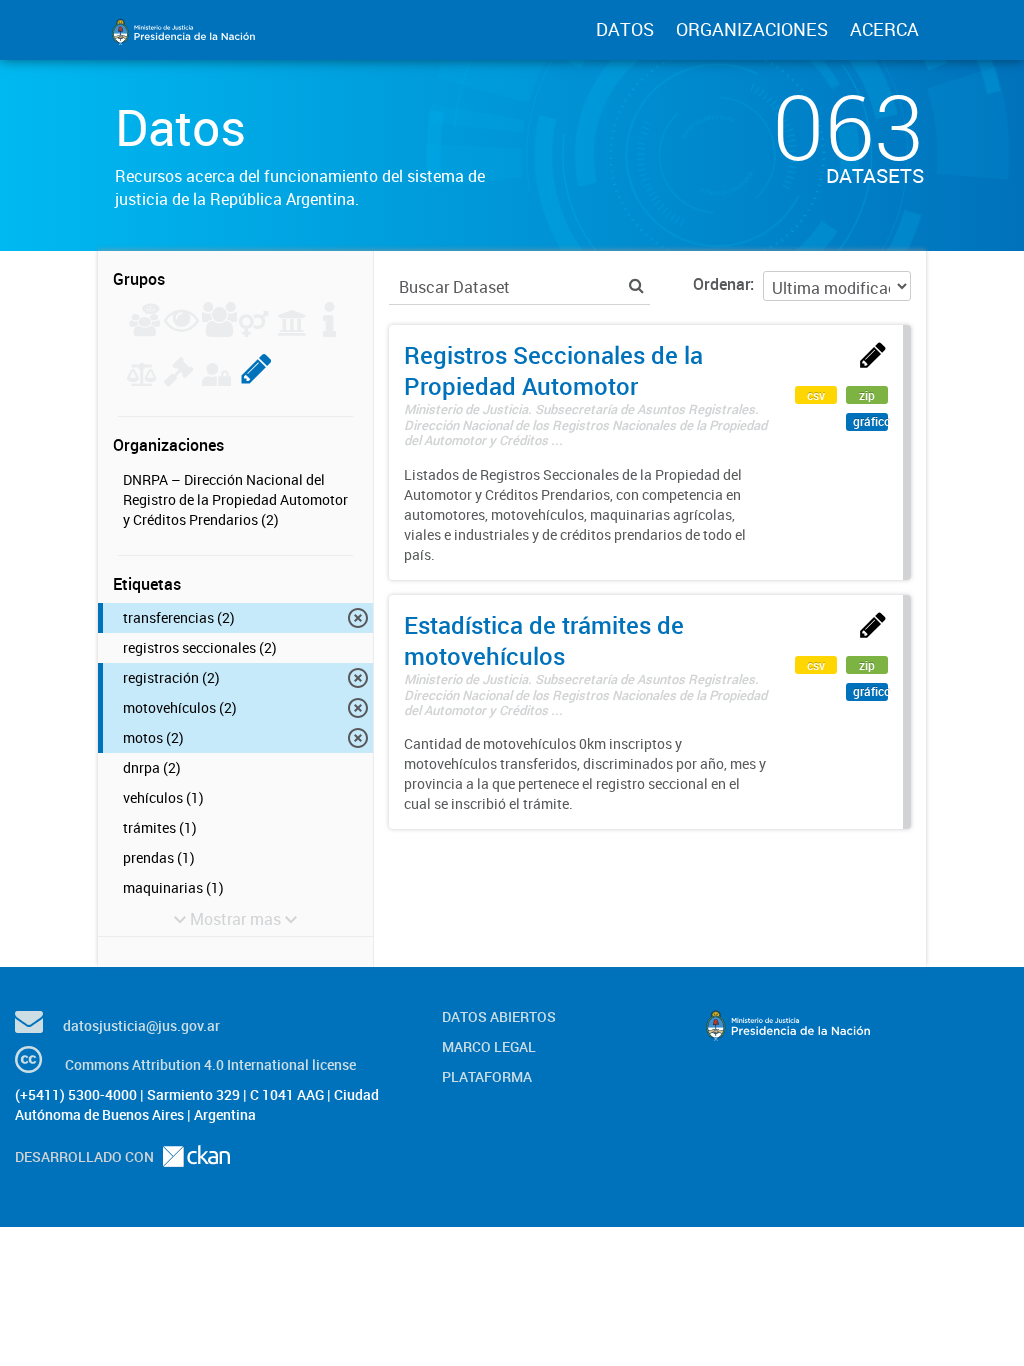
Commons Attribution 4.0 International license (210, 1064)
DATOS (625, 29)
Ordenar (721, 284)
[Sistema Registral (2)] (256, 380)
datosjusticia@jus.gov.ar (141, 1025)
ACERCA (884, 29)
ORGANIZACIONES (752, 29)
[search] (636, 285)
